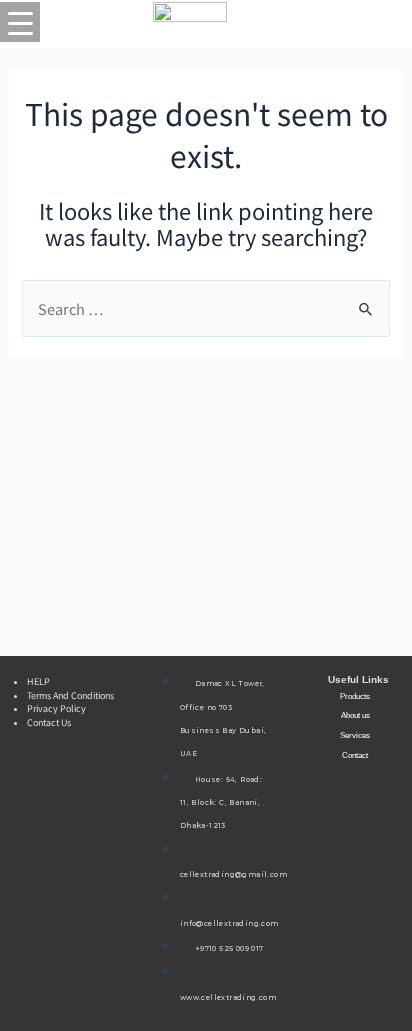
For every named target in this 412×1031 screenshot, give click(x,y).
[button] (349, 697)
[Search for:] (205, 309)
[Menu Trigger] (20, 22)
